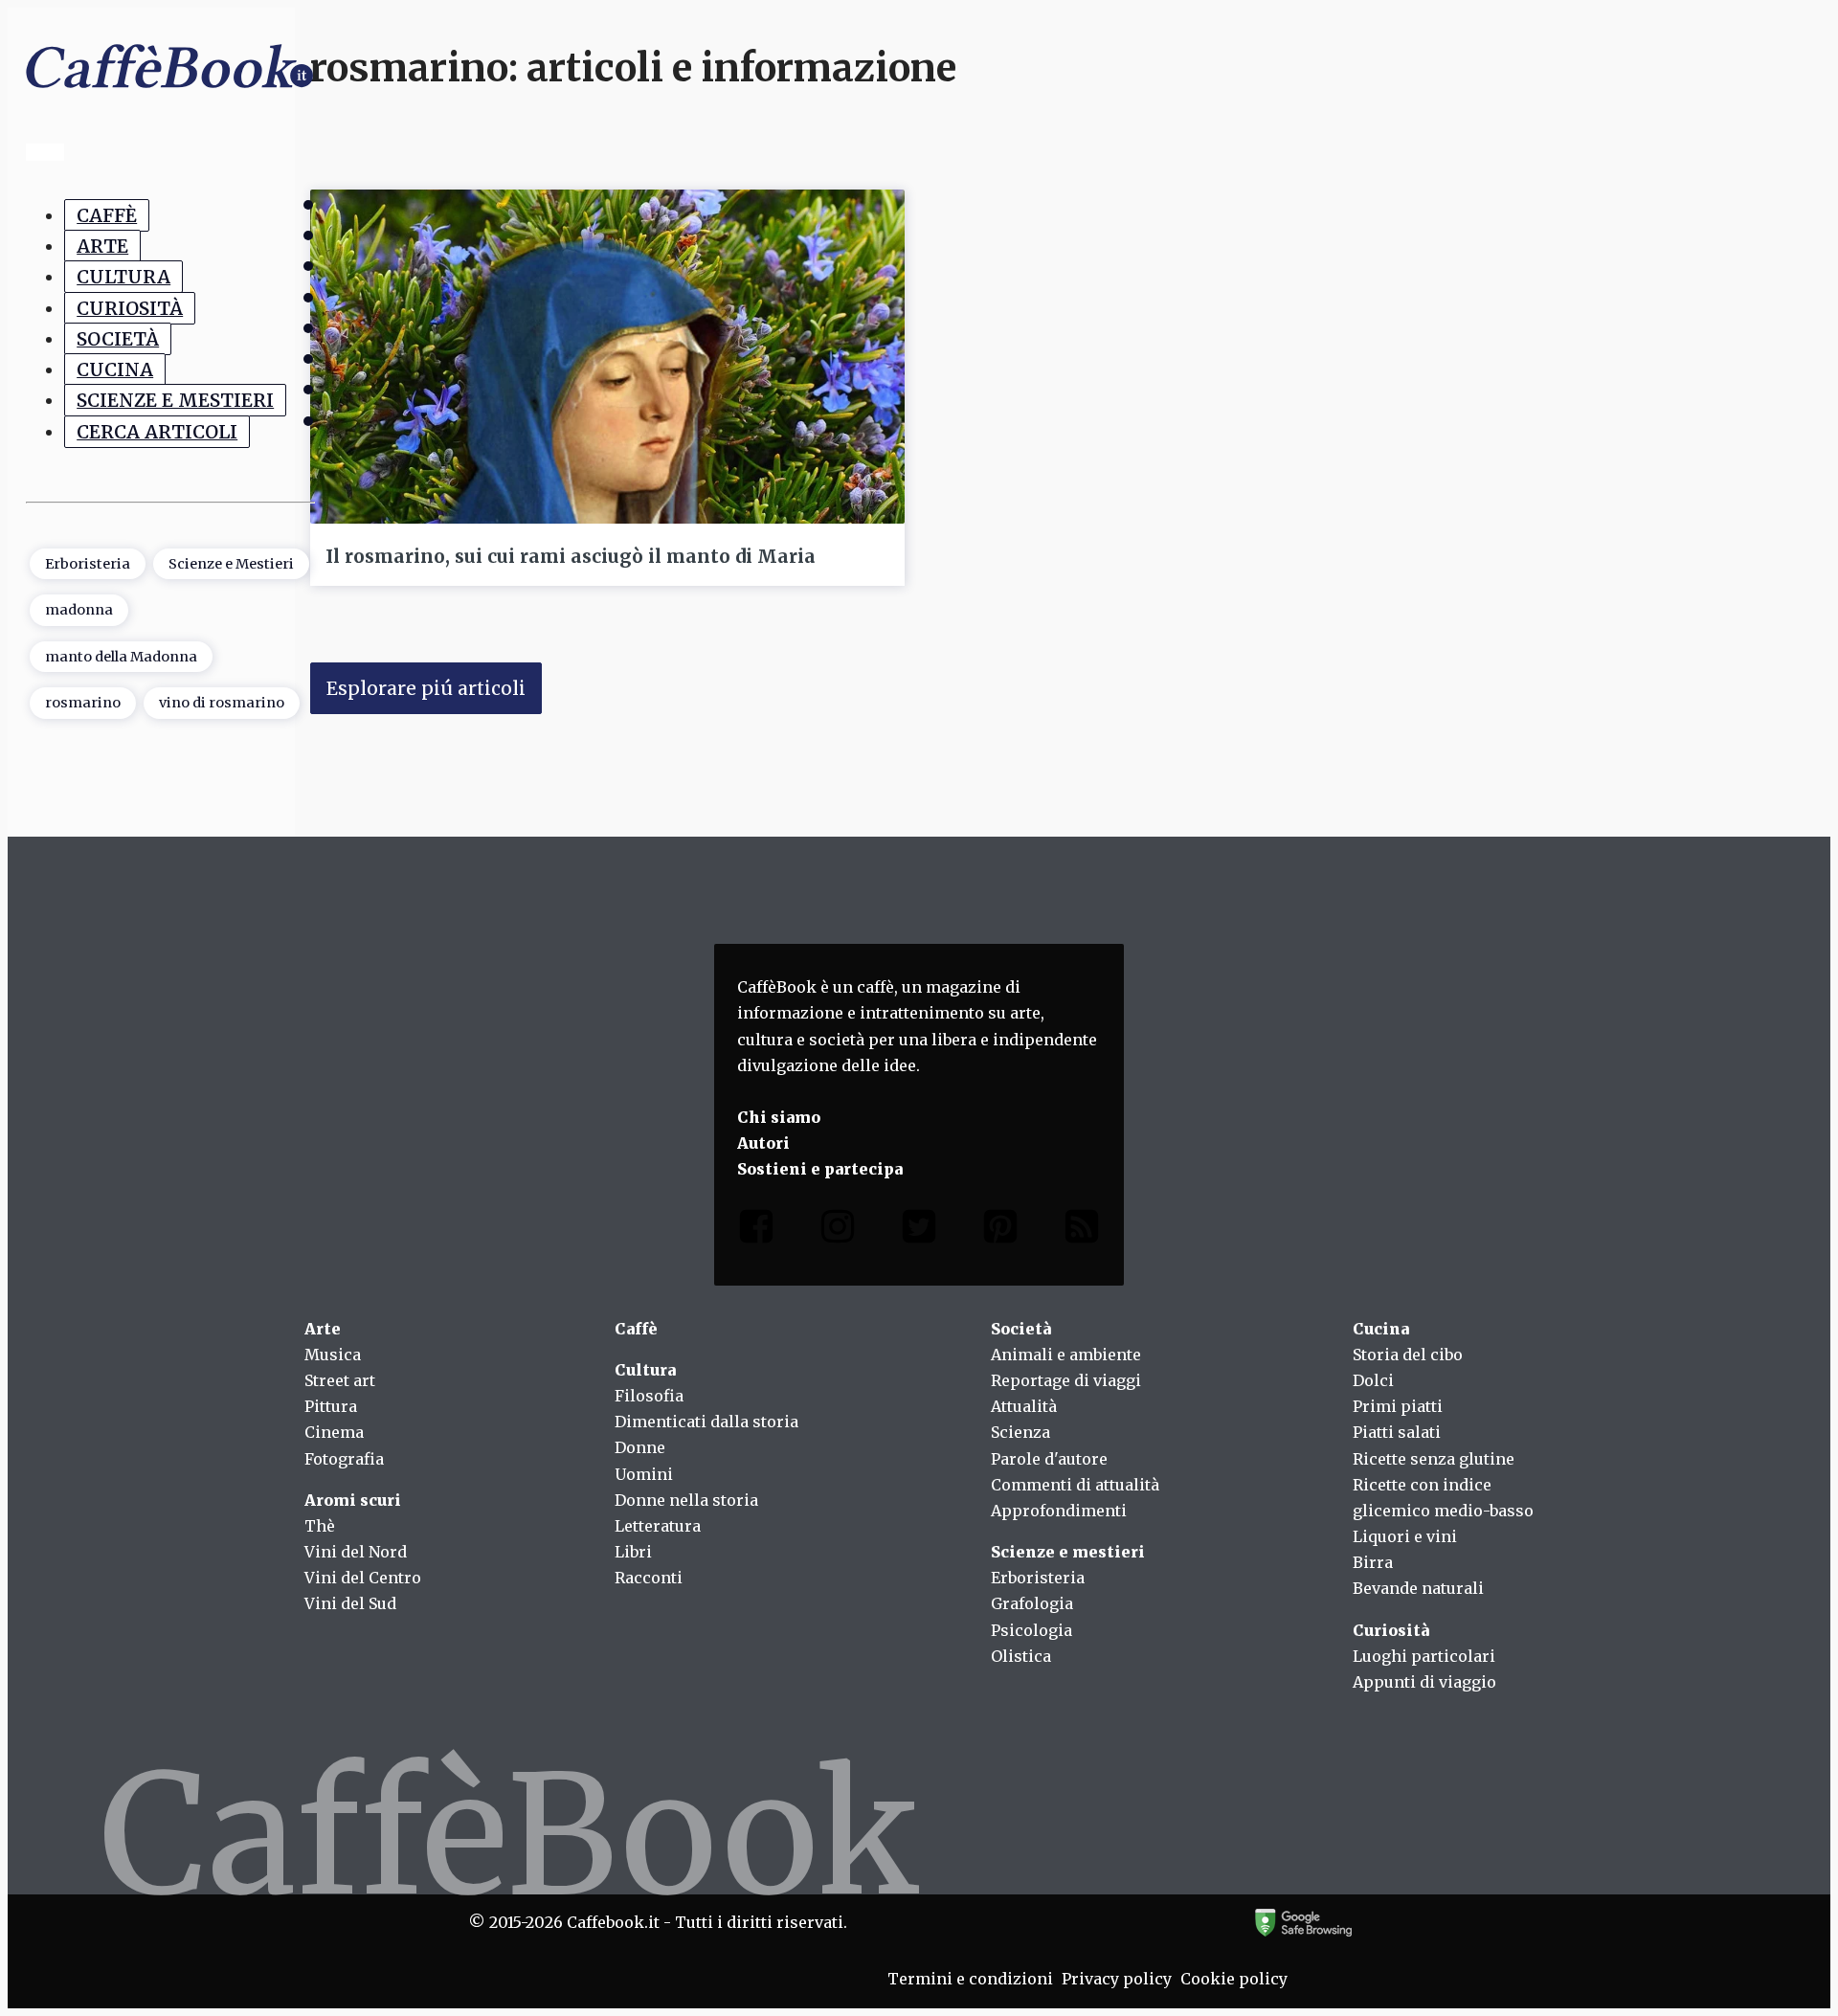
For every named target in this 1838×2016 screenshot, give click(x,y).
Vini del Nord (356, 1552)
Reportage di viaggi (1066, 1380)
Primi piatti (1398, 1406)
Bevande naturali (1418, 1588)
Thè (320, 1526)
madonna (79, 610)
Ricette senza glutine (1434, 1459)
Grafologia (1032, 1603)
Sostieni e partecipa (820, 1169)
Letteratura (658, 1526)
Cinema (334, 1432)
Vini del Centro (363, 1578)
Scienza (1020, 1432)
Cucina (115, 370)
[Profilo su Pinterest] (1000, 1231)
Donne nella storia (686, 1500)
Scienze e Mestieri (175, 401)
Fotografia (344, 1459)
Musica (333, 1355)
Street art (340, 1380)
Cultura (123, 277)
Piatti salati (1397, 1432)
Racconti (649, 1578)
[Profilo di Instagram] (838, 1231)
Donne (640, 1447)
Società (118, 339)
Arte (102, 246)
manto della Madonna (121, 657)
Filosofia (649, 1396)
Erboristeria (88, 564)
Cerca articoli (157, 432)
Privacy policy (1117, 1979)
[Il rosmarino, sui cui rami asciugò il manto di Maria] (607, 357)
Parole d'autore (1049, 1459)
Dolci (1373, 1380)
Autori (763, 1143)
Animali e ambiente (1066, 1355)
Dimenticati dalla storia (706, 1422)
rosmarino (83, 703)
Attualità (1024, 1406)
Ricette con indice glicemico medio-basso (1443, 1498)
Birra (1373, 1562)
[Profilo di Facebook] (756, 1231)
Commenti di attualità (1075, 1485)
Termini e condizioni (970, 1979)
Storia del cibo (1408, 1355)
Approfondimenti (1059, 1511)
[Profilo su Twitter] (919, 1231)
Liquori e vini (1405, 1536)
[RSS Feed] (1082, 1231)
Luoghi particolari (1424, 1656)
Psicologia (1031, 1630)
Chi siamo (779, 1117)
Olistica (1021, 1656)
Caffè (107, 215)
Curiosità (130, 308)
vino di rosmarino (222, 703)
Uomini (644, 1474)
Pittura (331, 1406)
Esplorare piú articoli (426, 688)
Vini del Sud (350, 1603)
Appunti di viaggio (1424, 1682)
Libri (633, 1552)
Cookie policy (1234, 1979)
